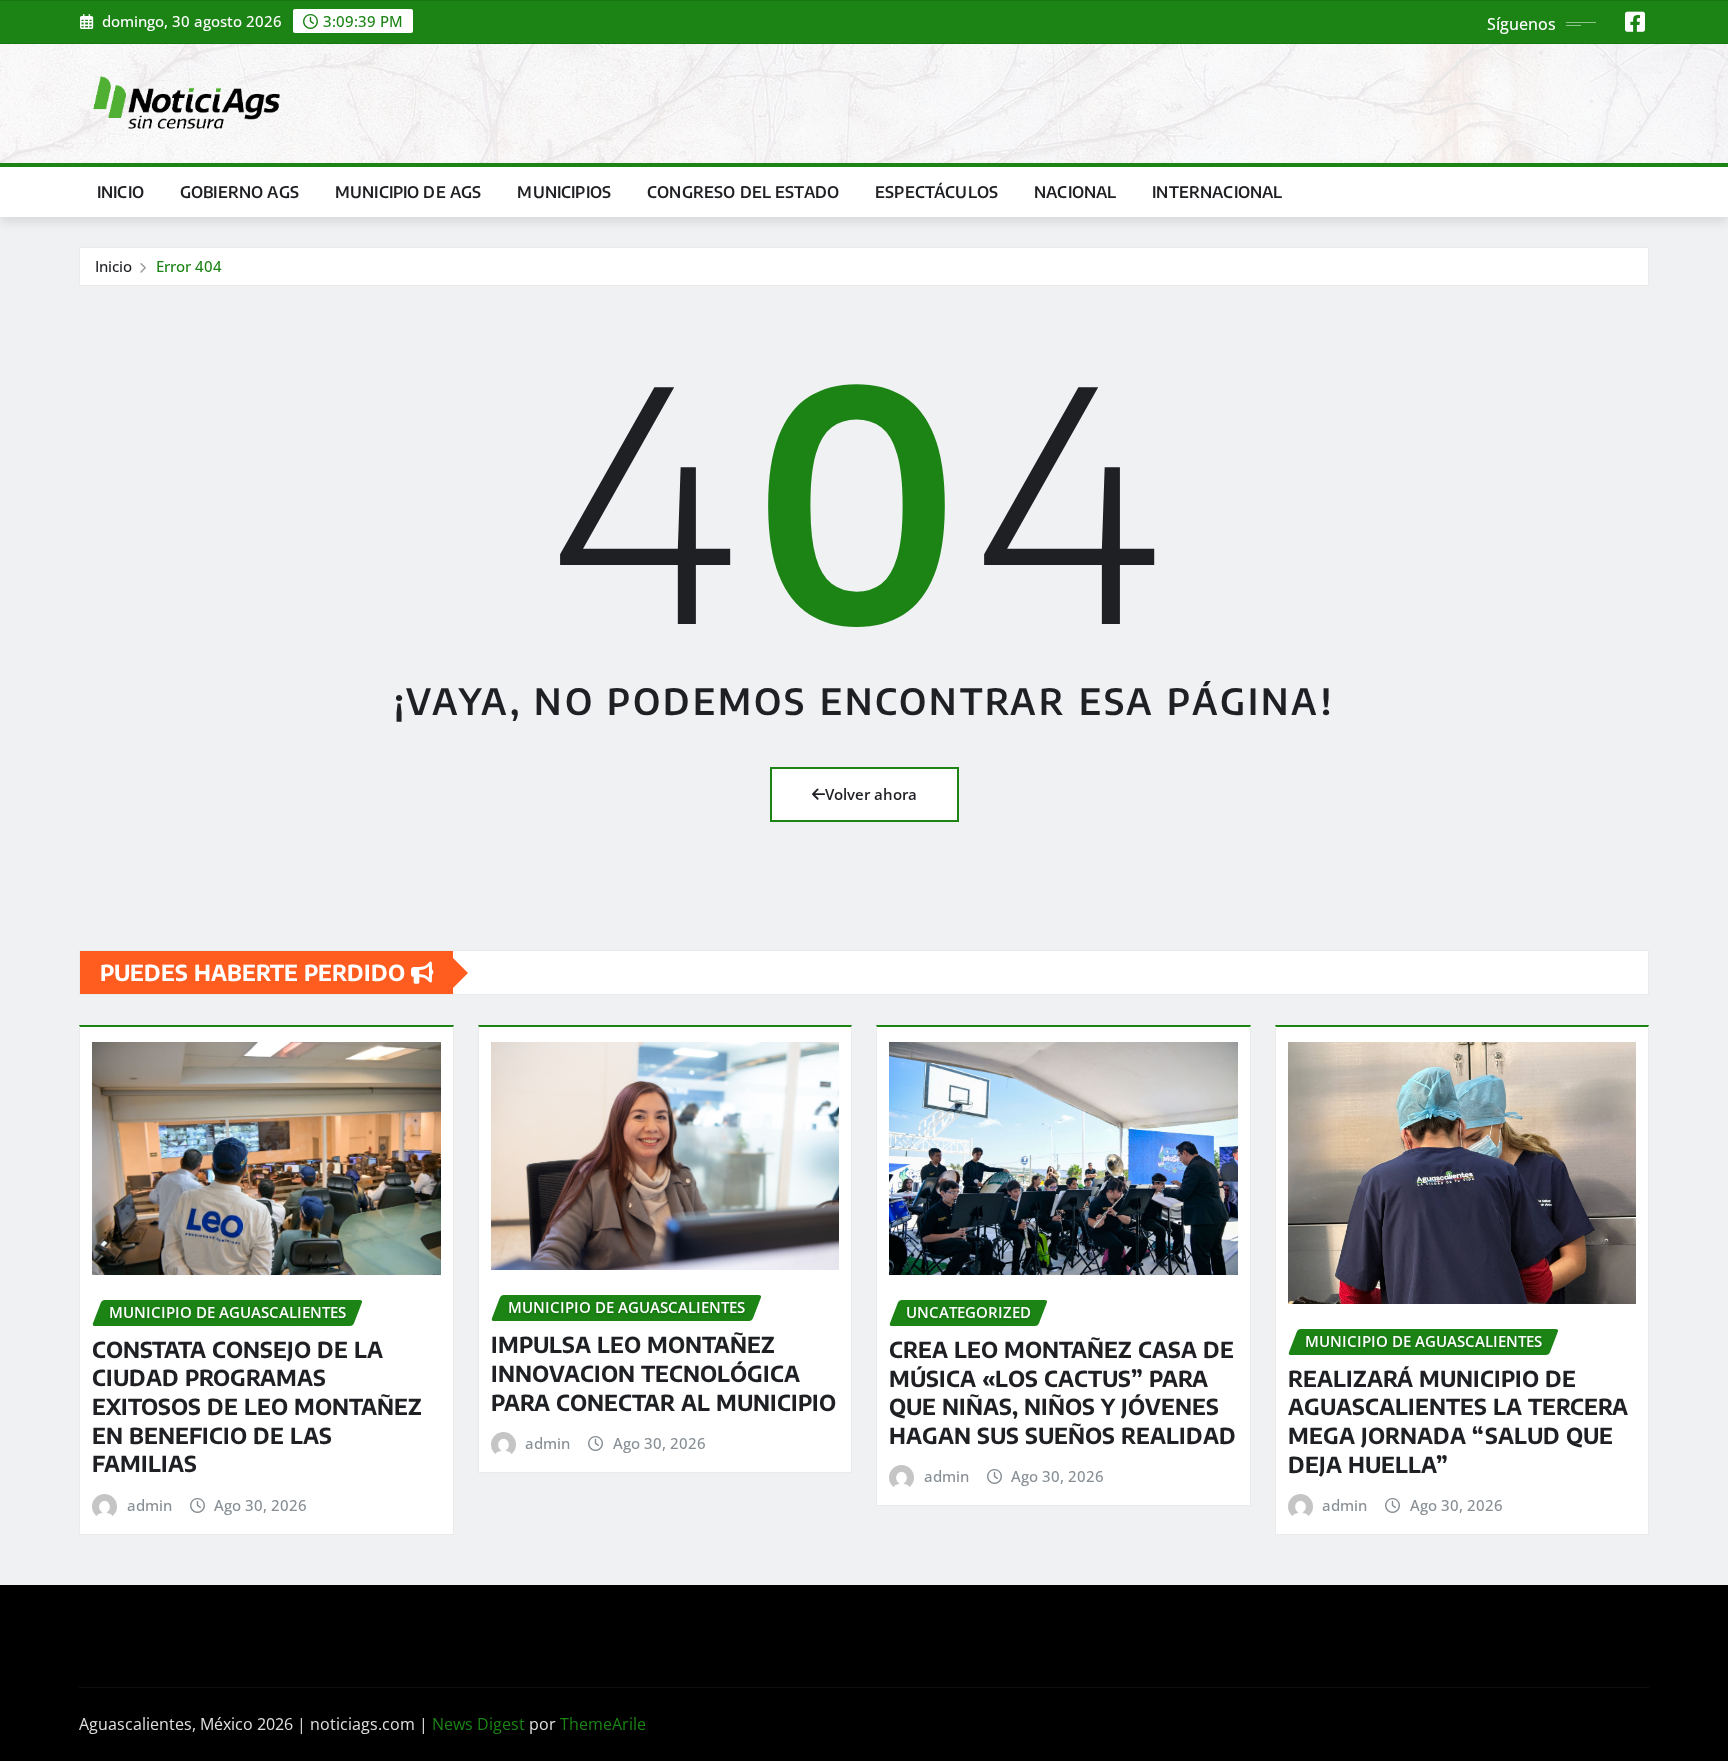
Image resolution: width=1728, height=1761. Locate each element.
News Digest (478, 1724)
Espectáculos (936, 192)
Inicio (120, 192)
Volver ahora (871, 794)
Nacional (1075, 192)
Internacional (1217, 192)
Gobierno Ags (239, 192)
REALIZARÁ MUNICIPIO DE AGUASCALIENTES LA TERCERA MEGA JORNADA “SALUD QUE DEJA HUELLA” (1458, 1421)
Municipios (564, 192)
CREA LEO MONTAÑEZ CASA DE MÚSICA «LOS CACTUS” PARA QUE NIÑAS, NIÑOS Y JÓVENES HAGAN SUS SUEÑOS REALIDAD (1062, 1392)
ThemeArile (603, 1724)
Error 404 (189, 266)
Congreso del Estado (743, 192)
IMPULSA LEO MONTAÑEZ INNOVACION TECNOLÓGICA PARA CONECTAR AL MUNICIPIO (663, 1372)
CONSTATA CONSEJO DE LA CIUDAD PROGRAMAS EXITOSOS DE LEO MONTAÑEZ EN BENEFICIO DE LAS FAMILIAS (257, 1406)
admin (149, 1505)
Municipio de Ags (408, 192)
